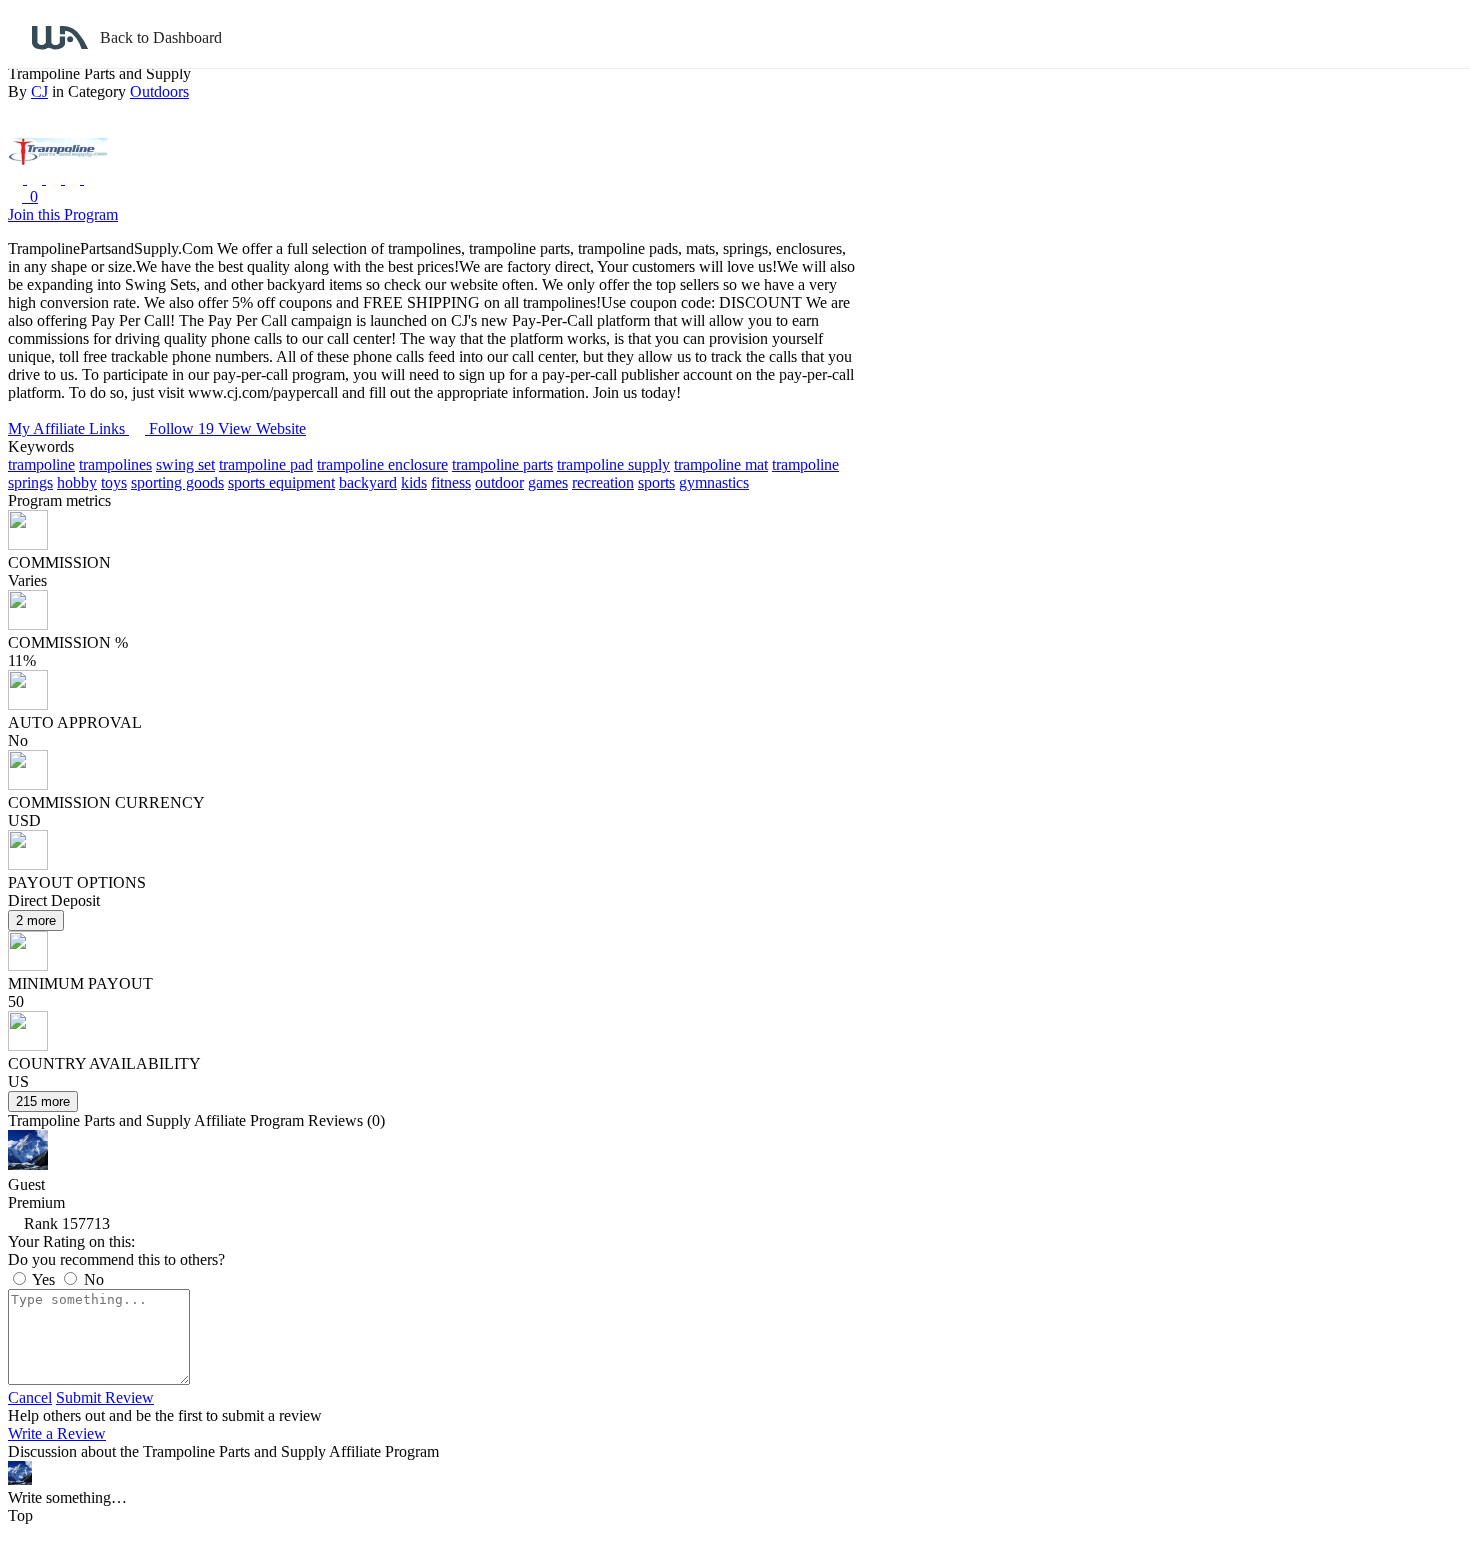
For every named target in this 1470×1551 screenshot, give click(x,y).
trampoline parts (502, 464)
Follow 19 (183, 428)
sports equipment (281, 482)
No (92, 1279)
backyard (368, 482)
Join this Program (63, 214)
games (548, 482)
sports (656, 482)
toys (114, 482)
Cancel (30, 1397)
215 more (43, 1101)
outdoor (499, 482)
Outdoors (159, 91)
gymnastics (714, 482)
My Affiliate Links (68, 428)
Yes (44, 1279)
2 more (36, 920)
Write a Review (57, 1433)
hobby (77, 482)
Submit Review (105, 1397)
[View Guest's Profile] (28, 1164)
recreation (603, 482)
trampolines (115, 464)
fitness (451, 482)
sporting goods (177, 482)
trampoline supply (613, 464)
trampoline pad (266, 464)
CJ (39, 91)
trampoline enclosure (382, 464)
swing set (185, 464)
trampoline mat (721, 464)
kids (414, 482)
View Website (262, 428)
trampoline (41, 464)
